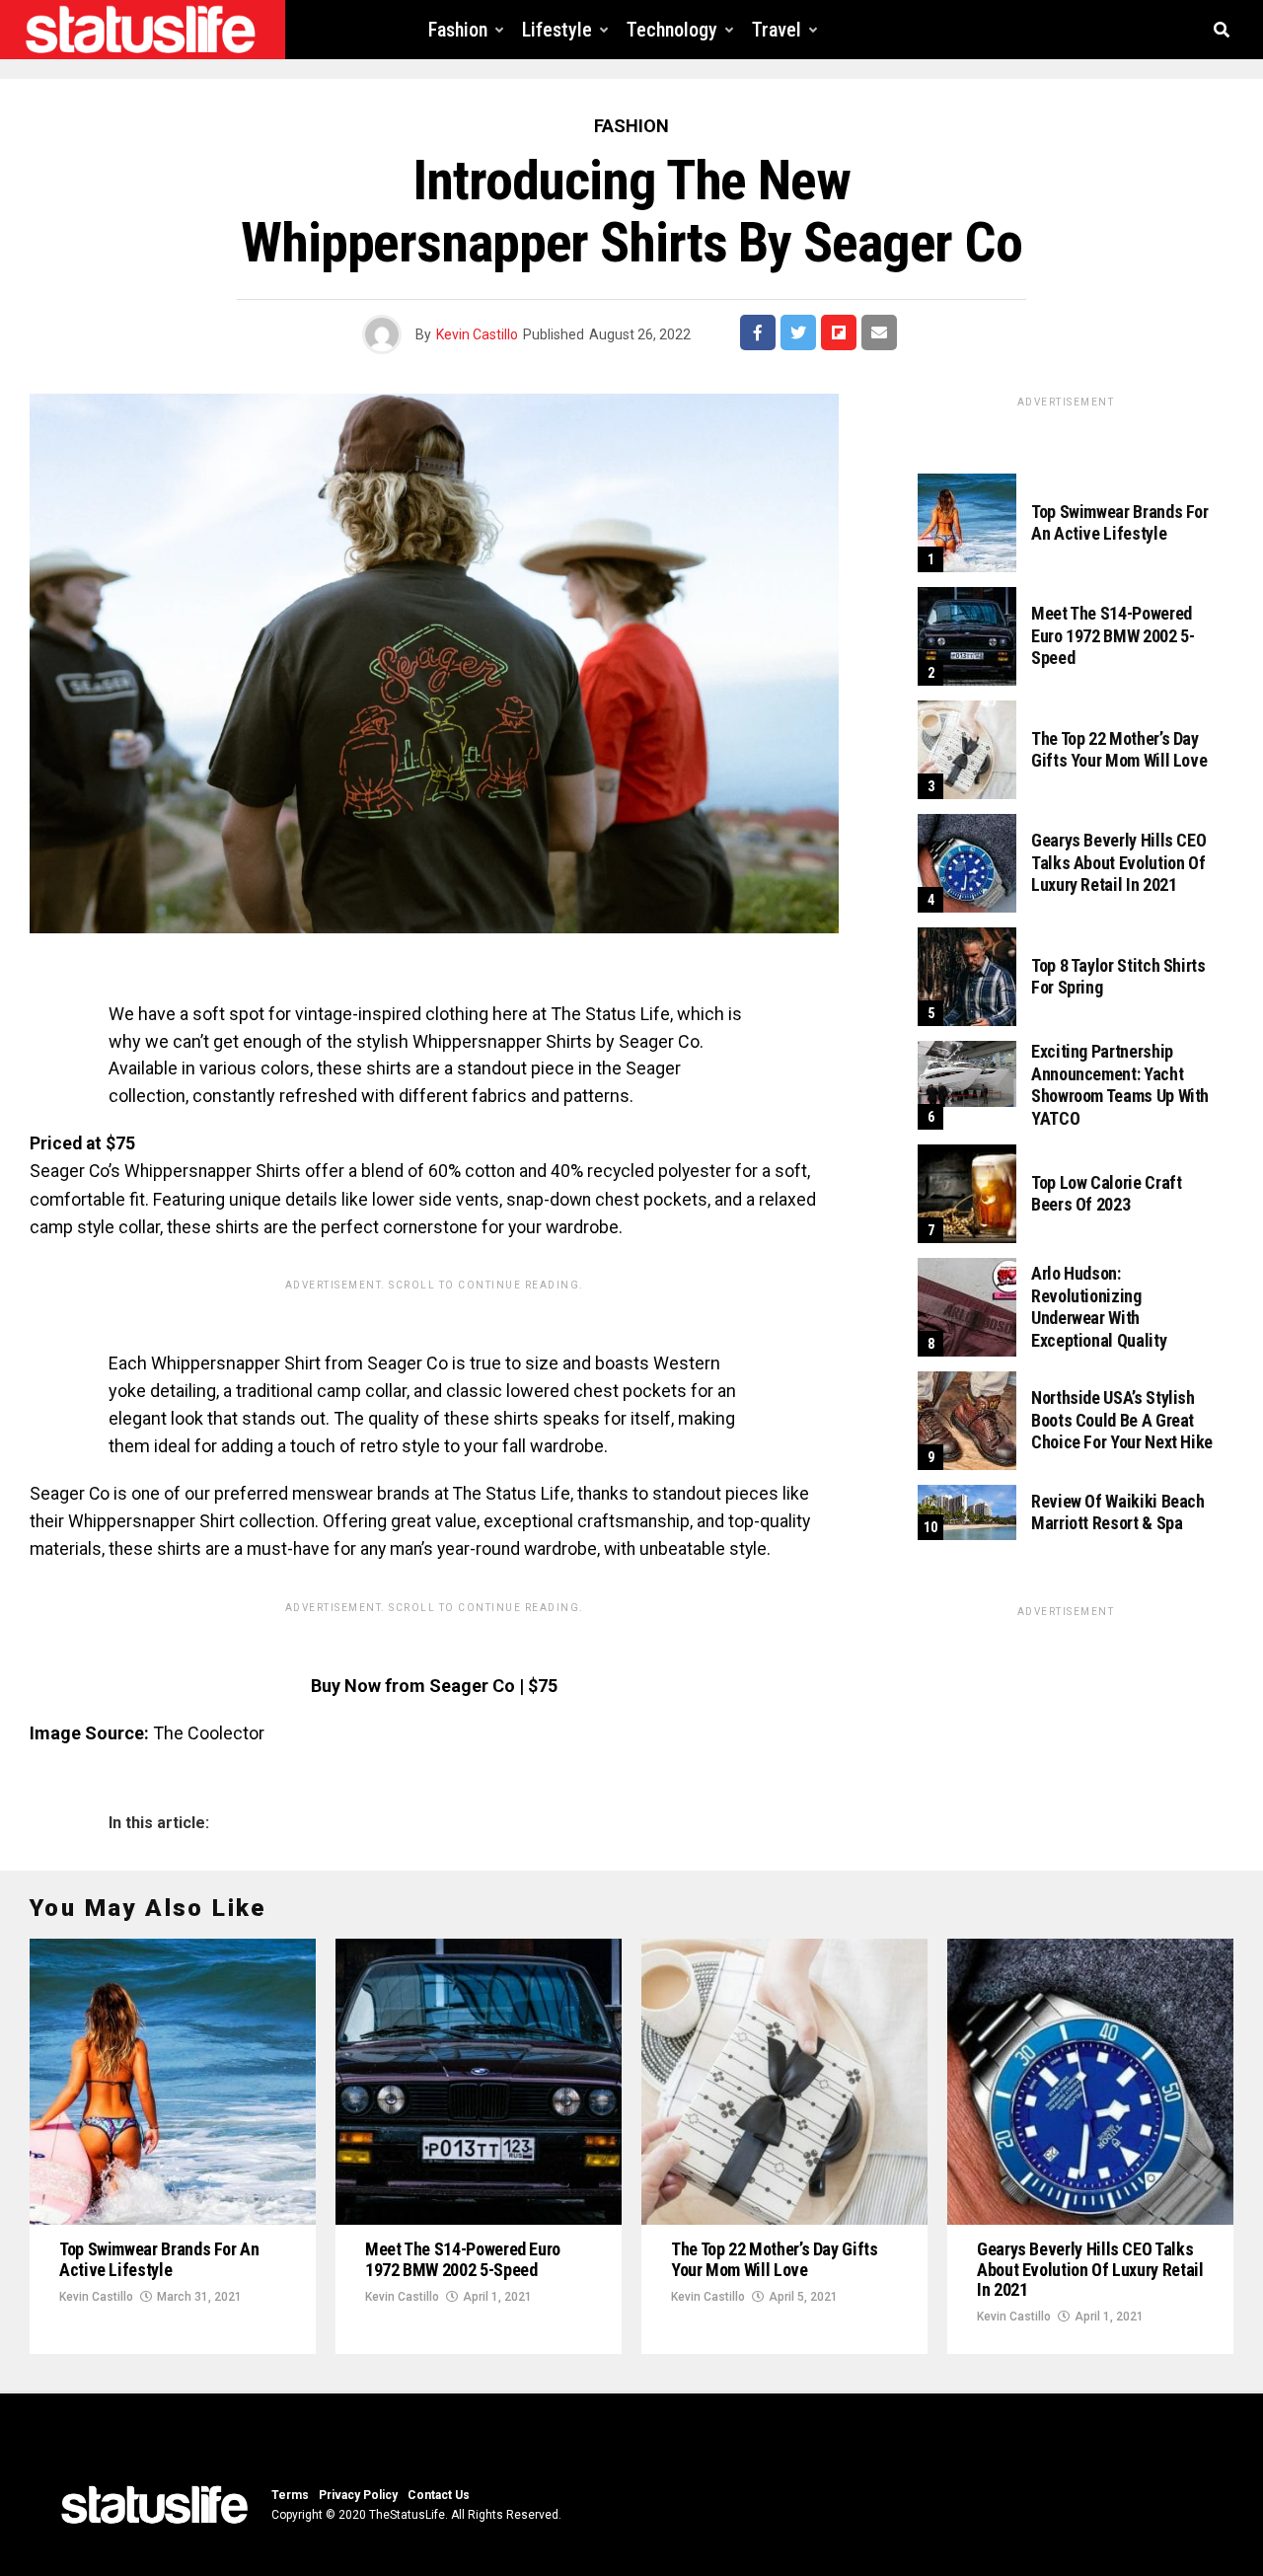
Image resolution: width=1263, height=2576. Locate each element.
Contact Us (439, 2495)
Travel (777, 30)
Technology (672, 30)
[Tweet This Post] (798, 332)
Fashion (458, 30)
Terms (290, 2495)
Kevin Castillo (477, 334)
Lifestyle (557, 30)
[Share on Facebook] (758, 332)
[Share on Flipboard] (839, 332)
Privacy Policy (358, 2495)
